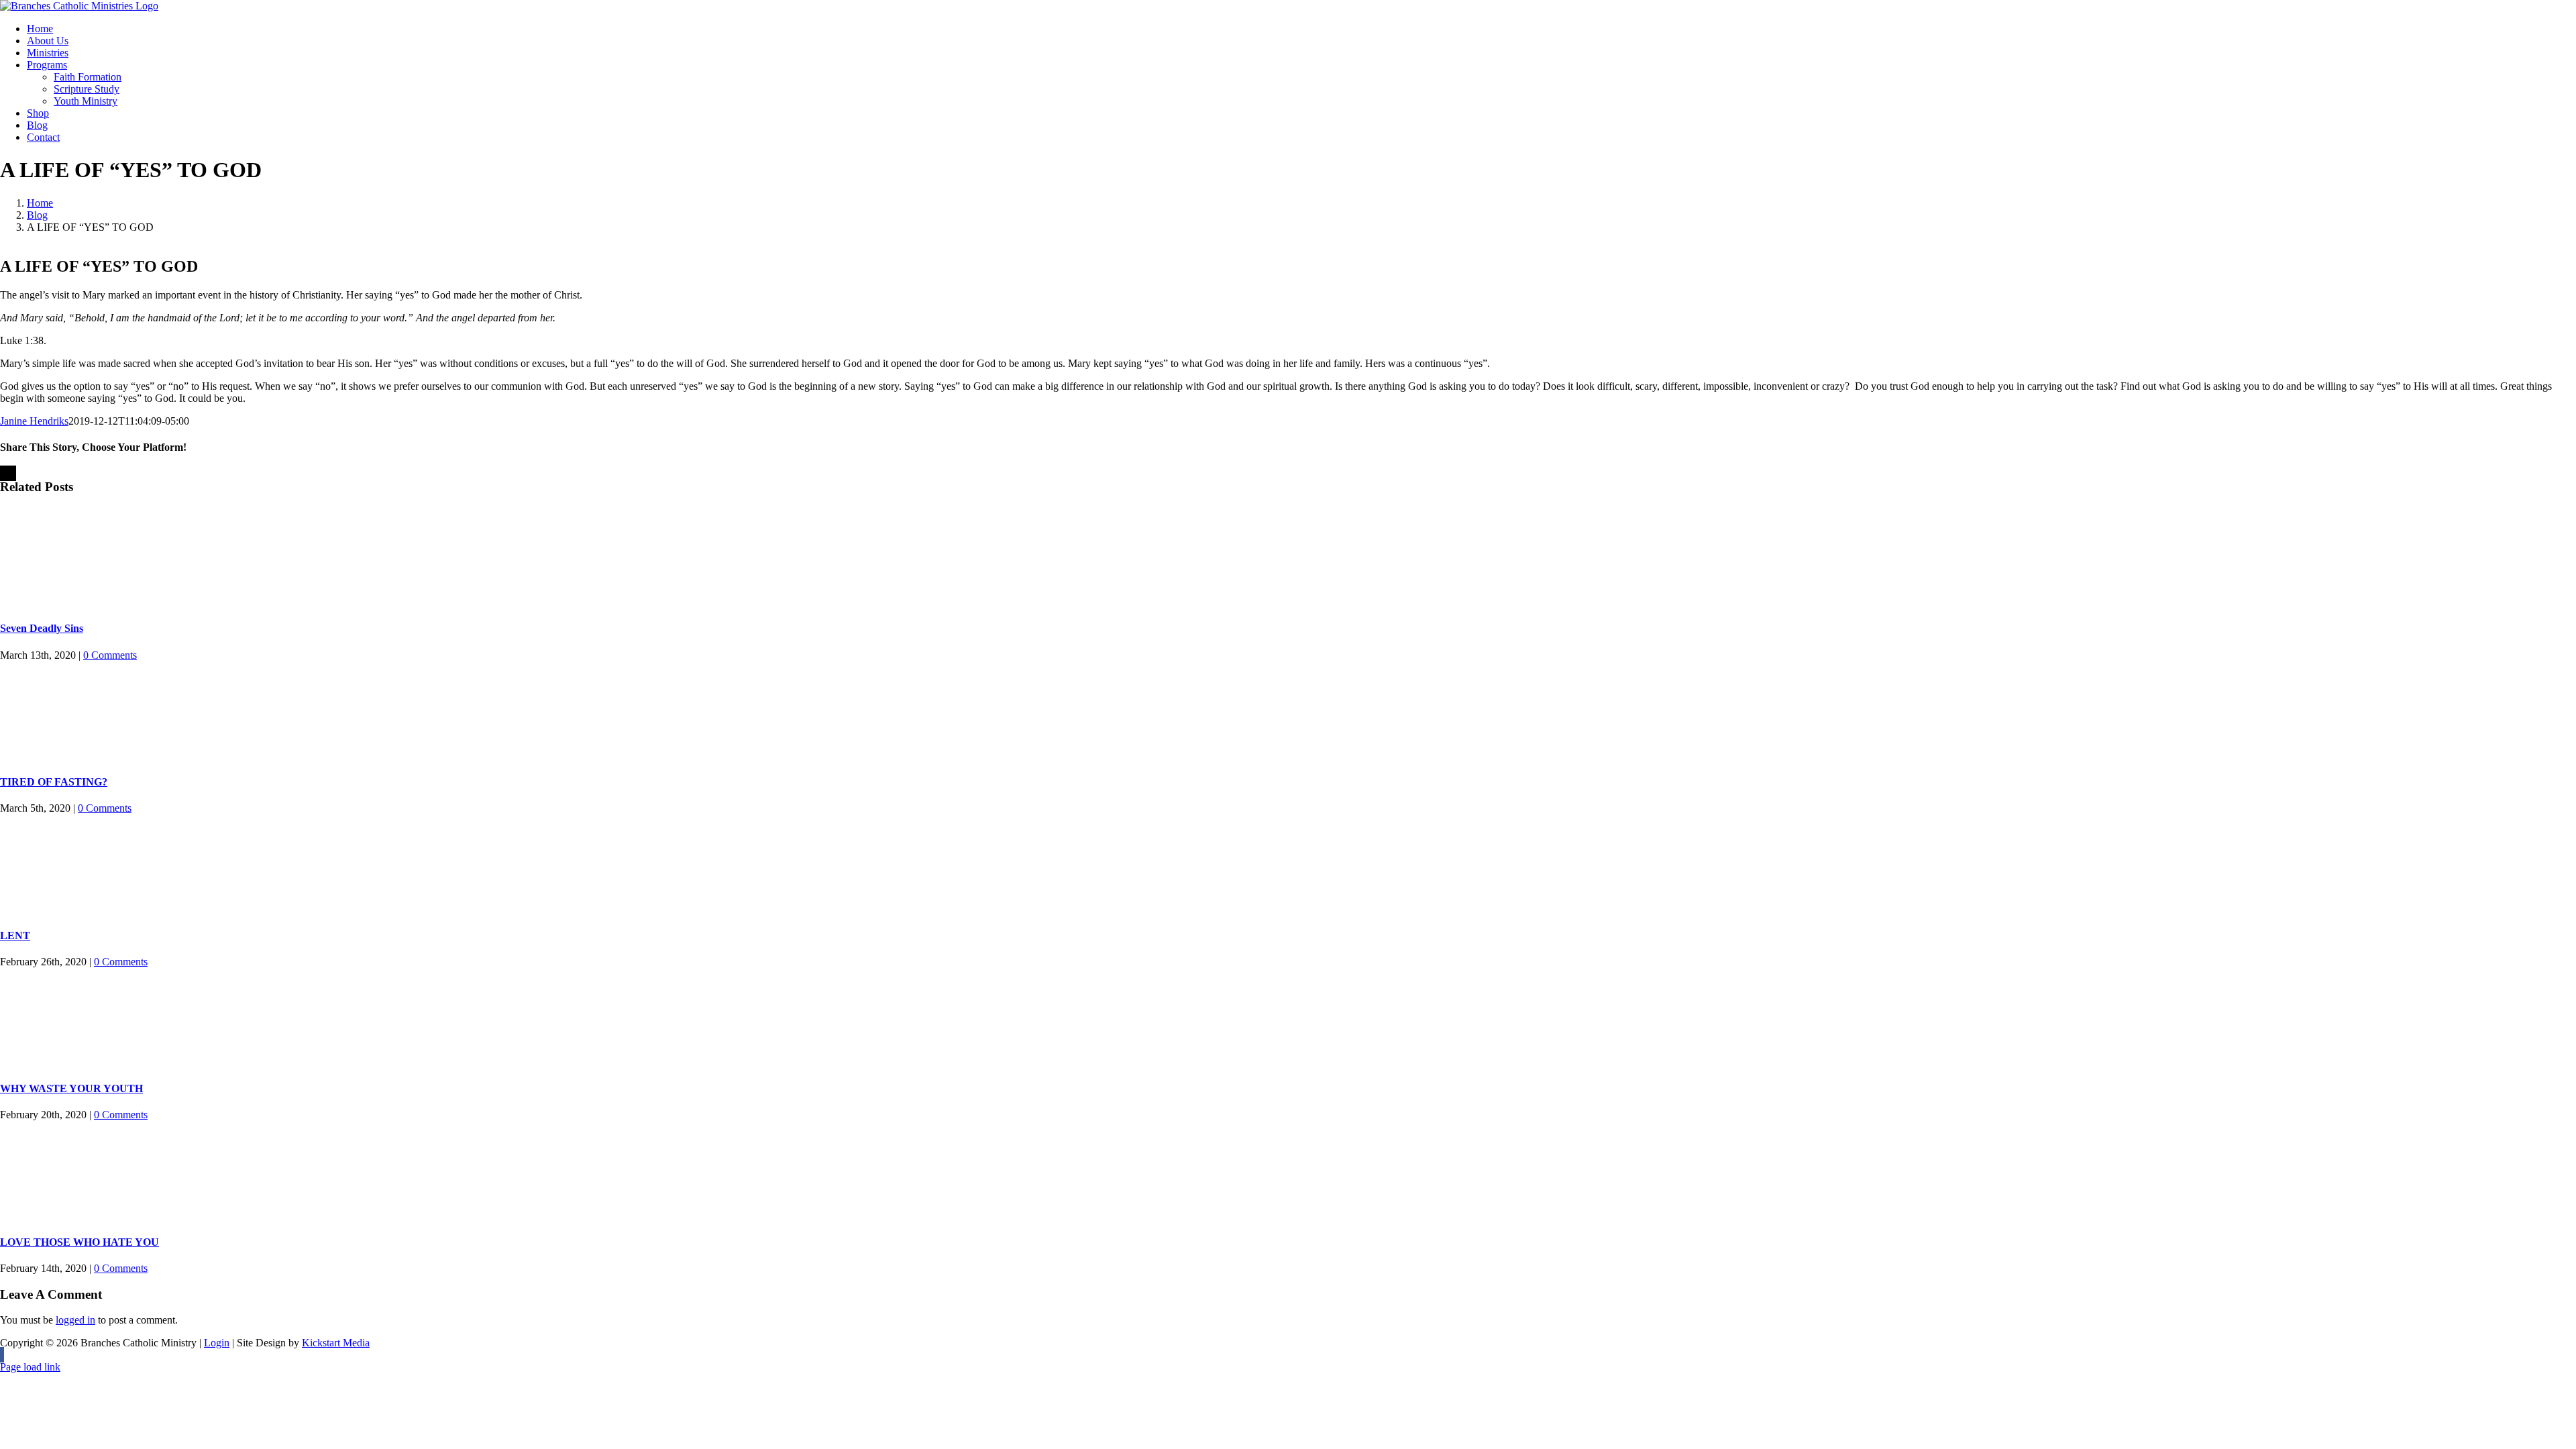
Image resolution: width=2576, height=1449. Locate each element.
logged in (75, 1320)
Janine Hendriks (34, 421)
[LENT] (1288, 865)
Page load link (30, 1367)
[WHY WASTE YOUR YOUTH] (1288, 1018)
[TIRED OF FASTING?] (1288, 712)
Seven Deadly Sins (42, 628)
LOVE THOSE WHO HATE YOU (79, 1242)
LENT (15, 935)
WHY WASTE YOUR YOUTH (71, 1088)
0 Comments (110, 655)
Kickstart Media (336, 1343)
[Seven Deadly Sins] (1288, 558)
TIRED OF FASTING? (54, 782)
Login (217, 1343)
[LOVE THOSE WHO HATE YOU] (1288, 1171)
